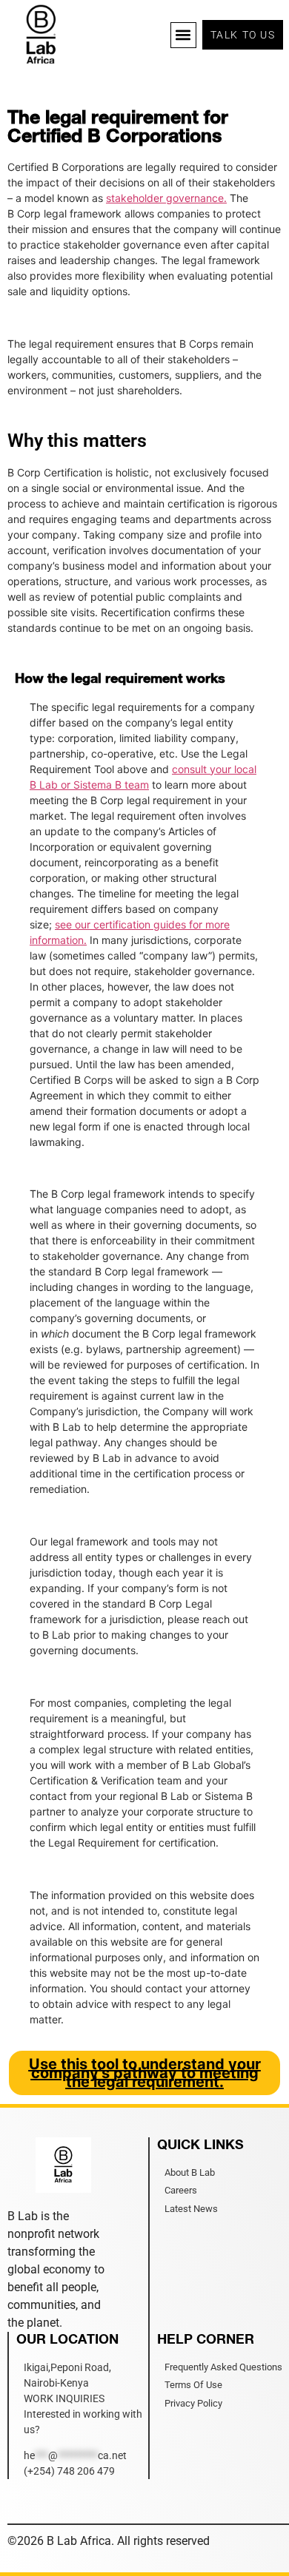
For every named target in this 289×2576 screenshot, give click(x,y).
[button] (183, 35)
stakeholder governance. (166, 198)
